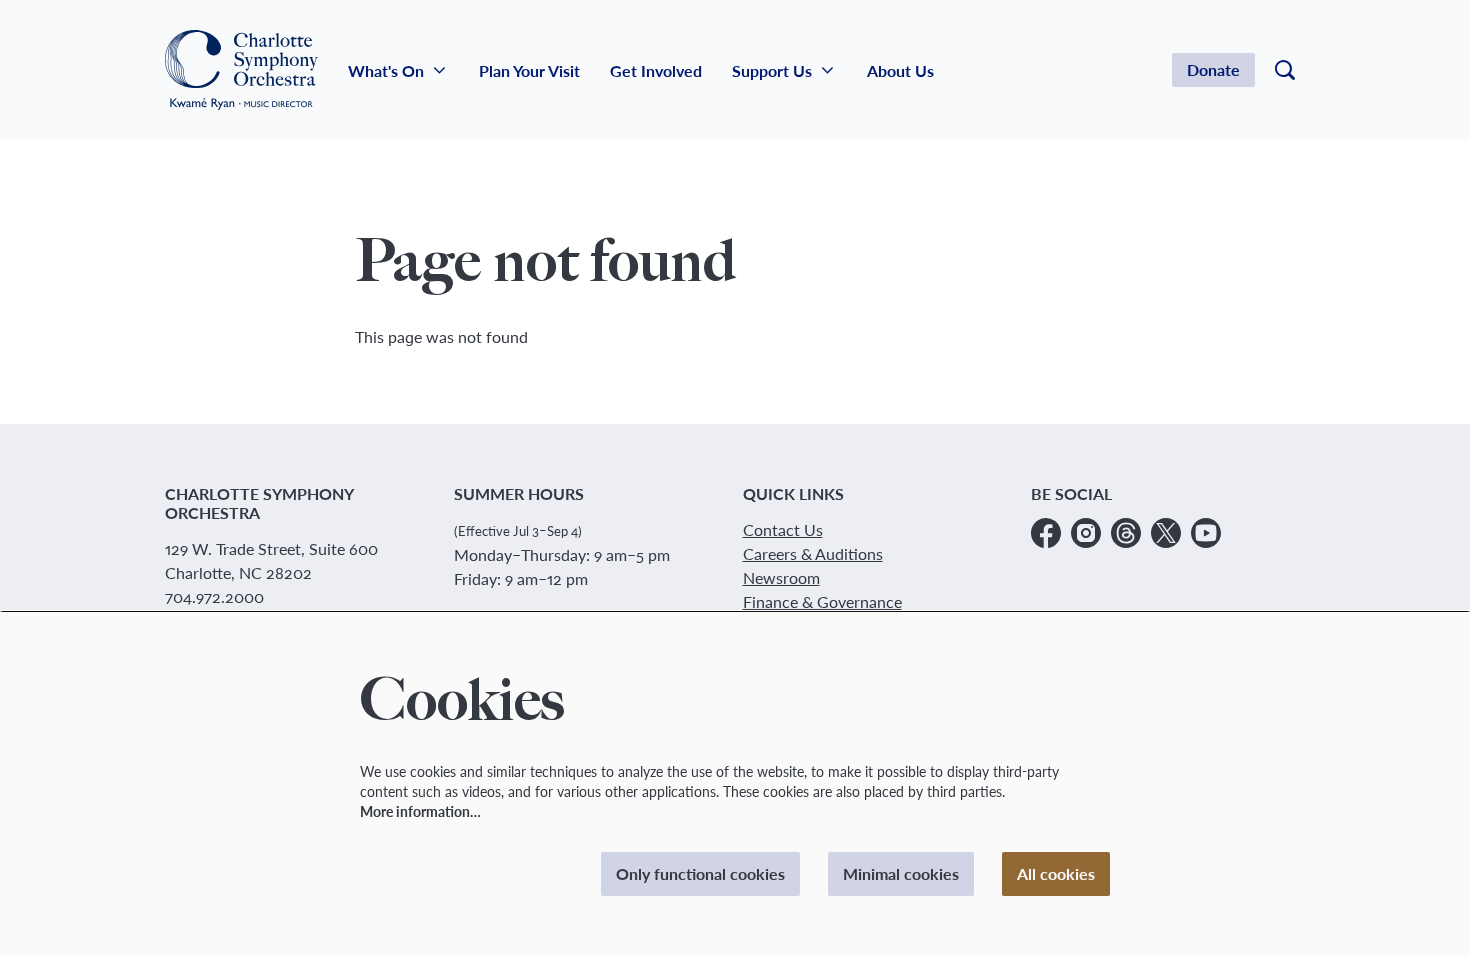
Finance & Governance (822, 601)
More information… (420, 811)
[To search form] (1285, 70)
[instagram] (1086, 533)
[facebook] (1046, 533)
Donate (1213, 69)
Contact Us (783, 529)
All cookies (1056, 873)
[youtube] (1206, 533)
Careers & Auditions (813, 553)
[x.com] (1166, 533)
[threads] (1126, 533)
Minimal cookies (901, 873)
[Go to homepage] (241, 70)
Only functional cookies (700, 873)
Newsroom (781, 577)
